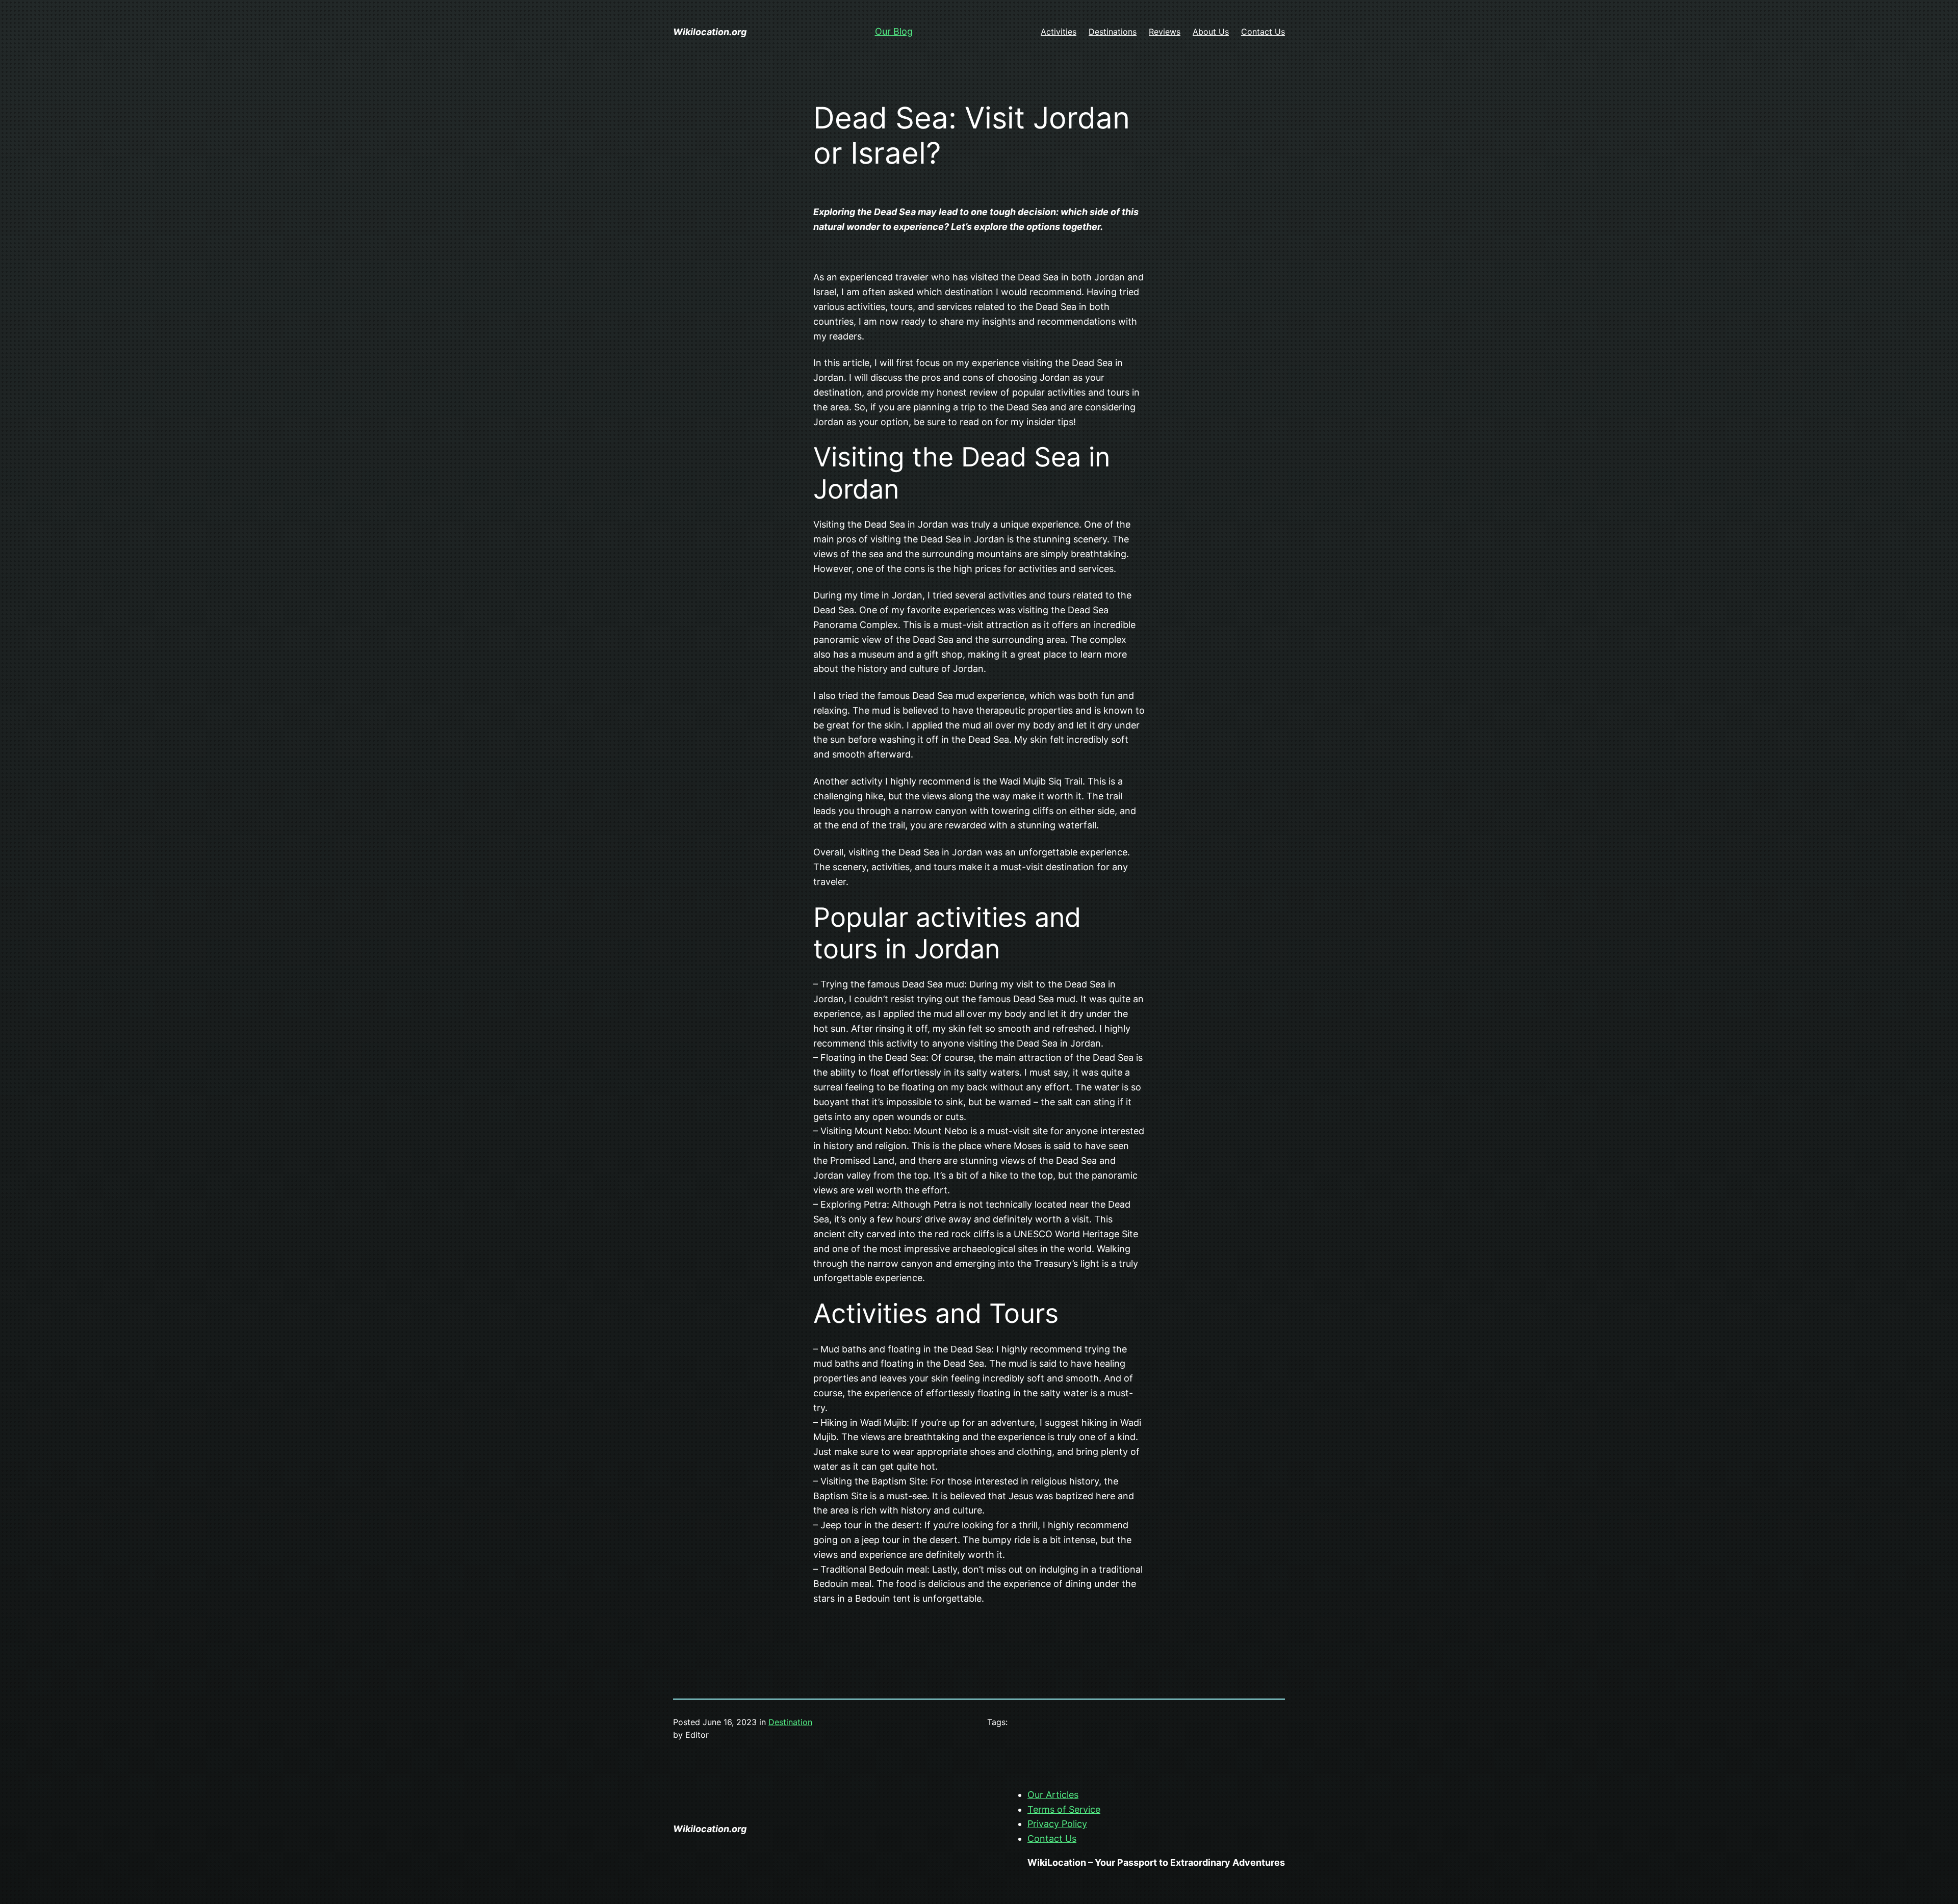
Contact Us (1052, 1838)
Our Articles (1053, 1795)
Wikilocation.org (710, 32)
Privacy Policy (1057, 1824)
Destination (790, 1722)
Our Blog (894, 31)
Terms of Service (1064, 1809)
